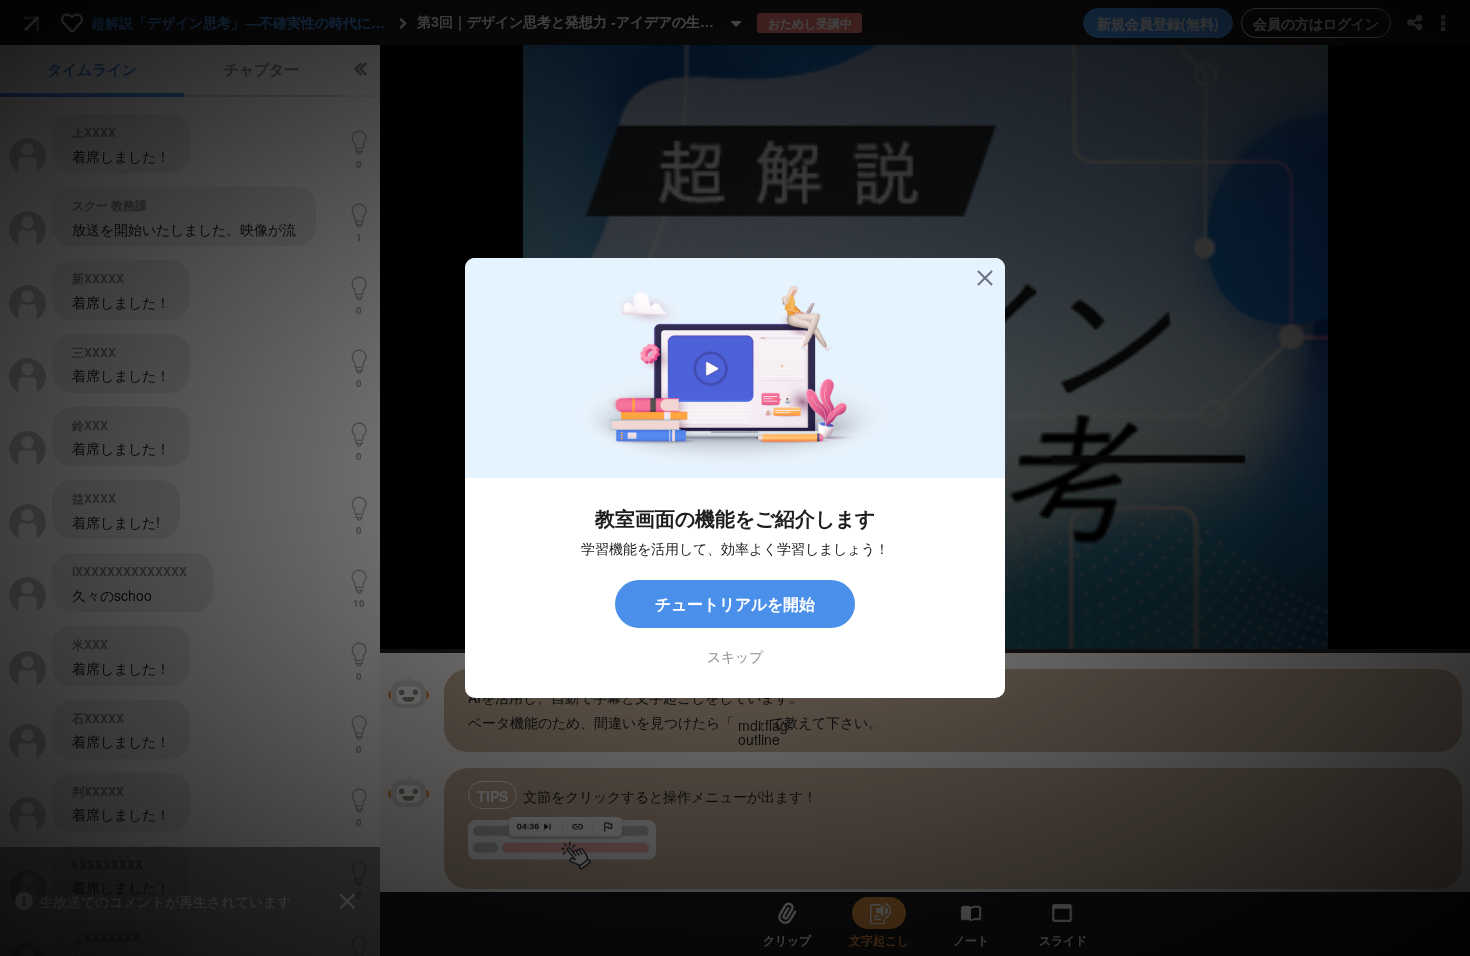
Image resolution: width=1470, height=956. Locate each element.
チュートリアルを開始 (735, 603)
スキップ (735, 656)
